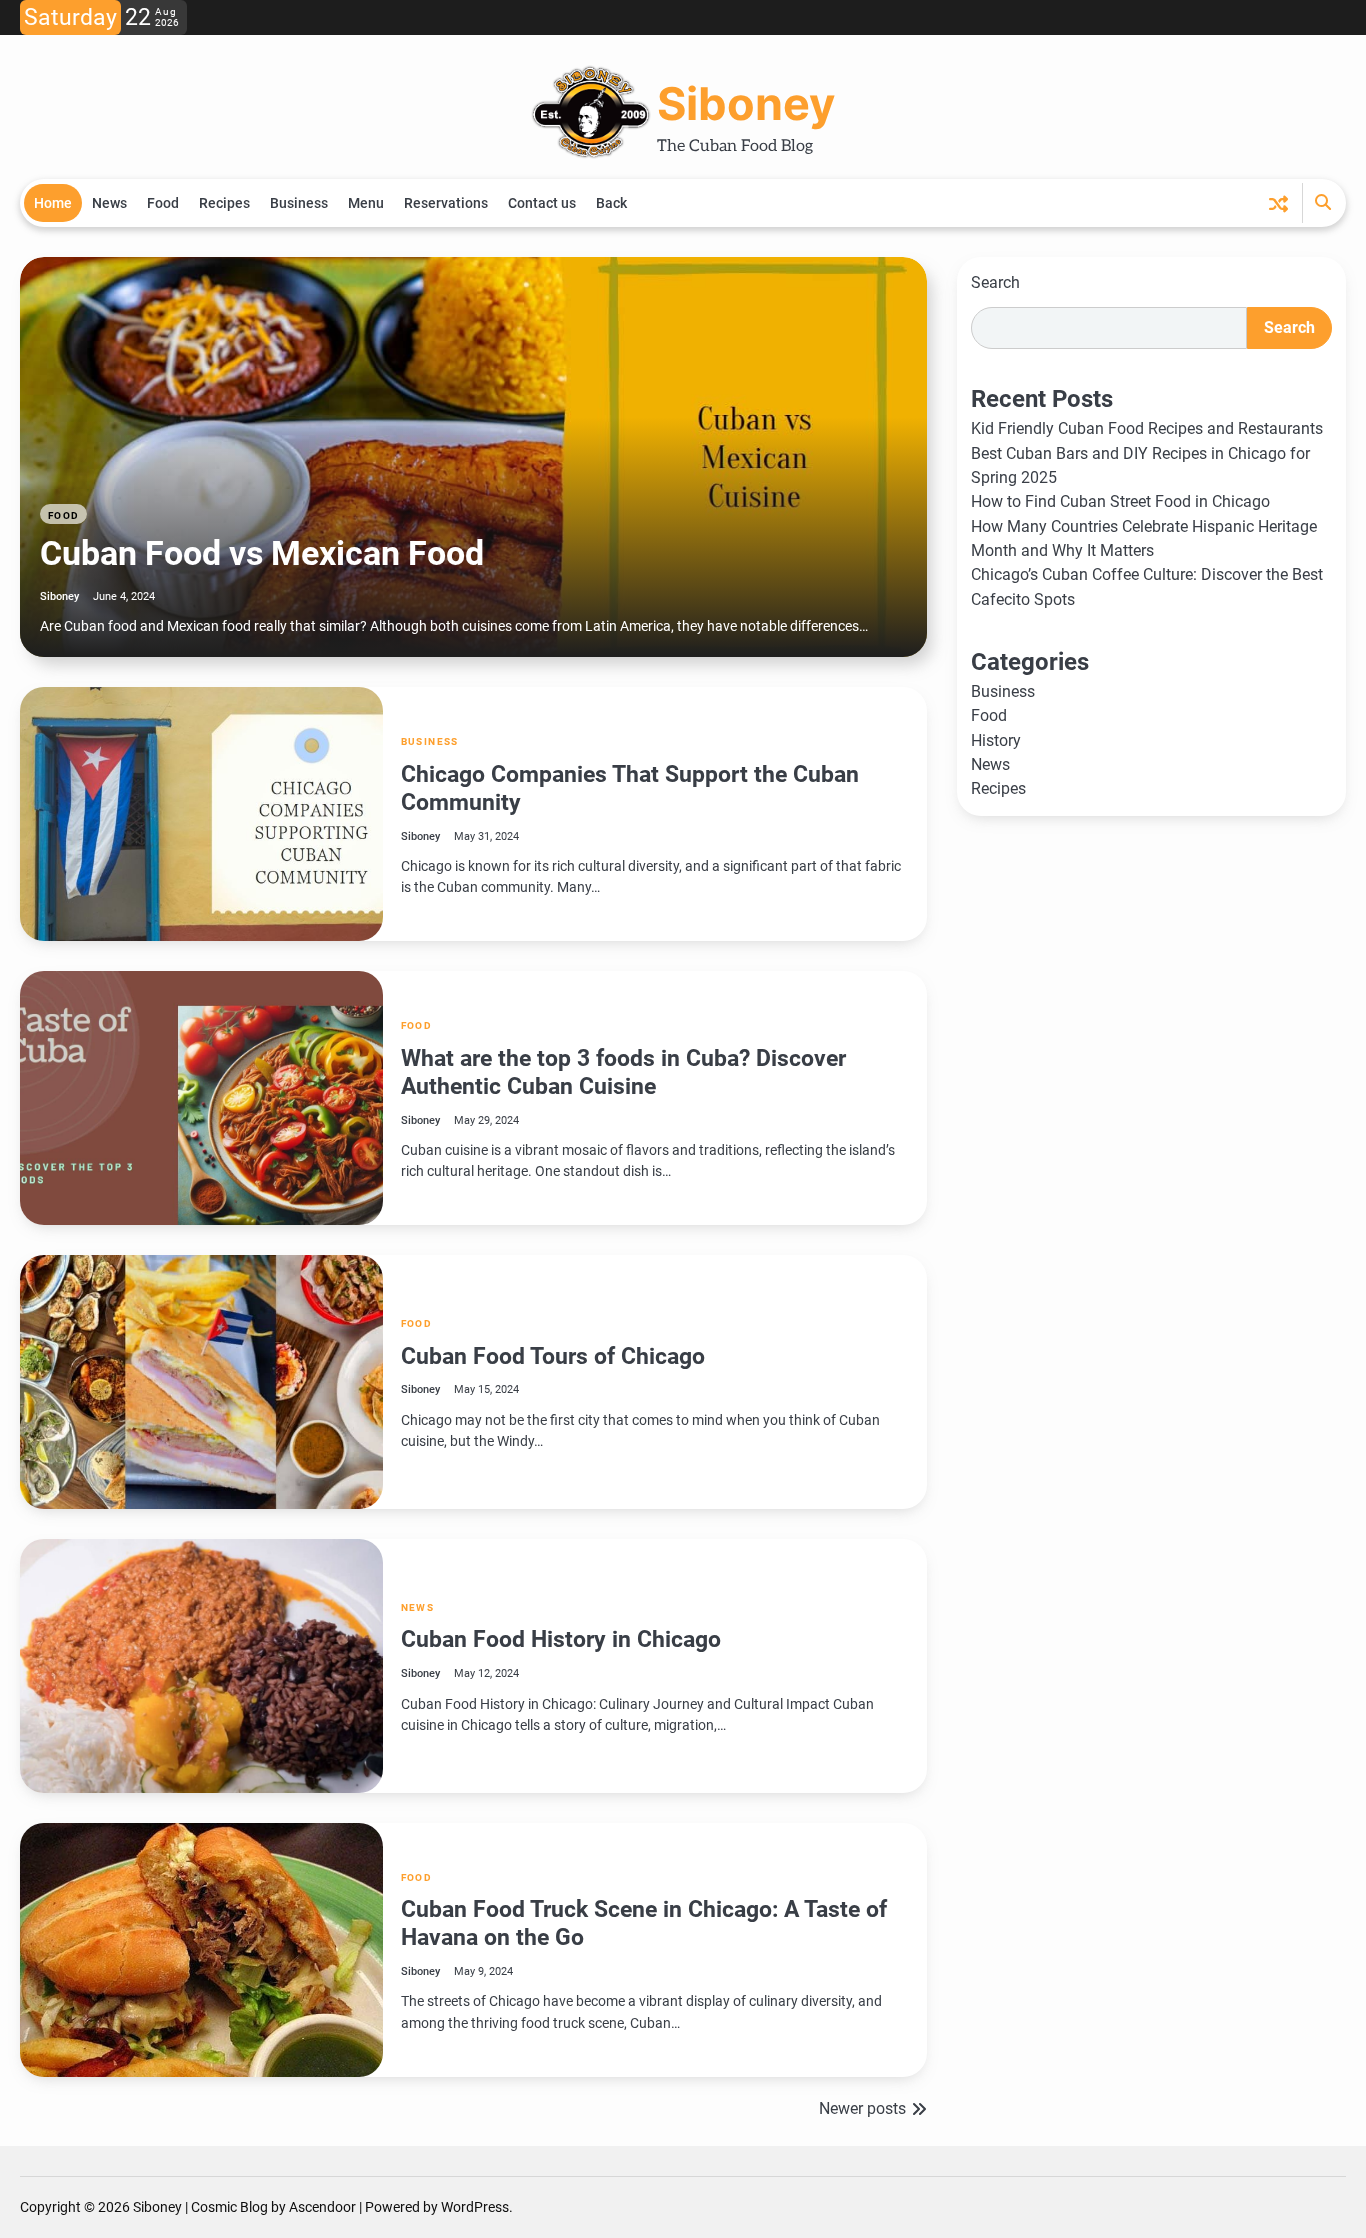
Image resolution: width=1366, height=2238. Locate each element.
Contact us (542, 203)
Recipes (224, 203)
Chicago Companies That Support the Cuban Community (630, 788)
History (996, 740)
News (109, 203)
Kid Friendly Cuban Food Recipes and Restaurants (1147, 429)
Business (299, 203)
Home (53, 203)
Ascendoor (322, 2207)
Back (611, 203)
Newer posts (862, 2108)
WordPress (475, 2207)
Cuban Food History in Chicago (561, 1639)
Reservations (446, 203)
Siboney (746, 103)
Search (995, 282)
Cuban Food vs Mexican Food (262, 553)
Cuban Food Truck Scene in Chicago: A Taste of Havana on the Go (644, 1923)
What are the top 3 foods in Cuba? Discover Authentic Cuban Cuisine (623, 1072)
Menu (366, 203)
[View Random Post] (1278, 203)
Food (163, 203)
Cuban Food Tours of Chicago (553, 1356)
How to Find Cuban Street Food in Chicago (1120, 502)
